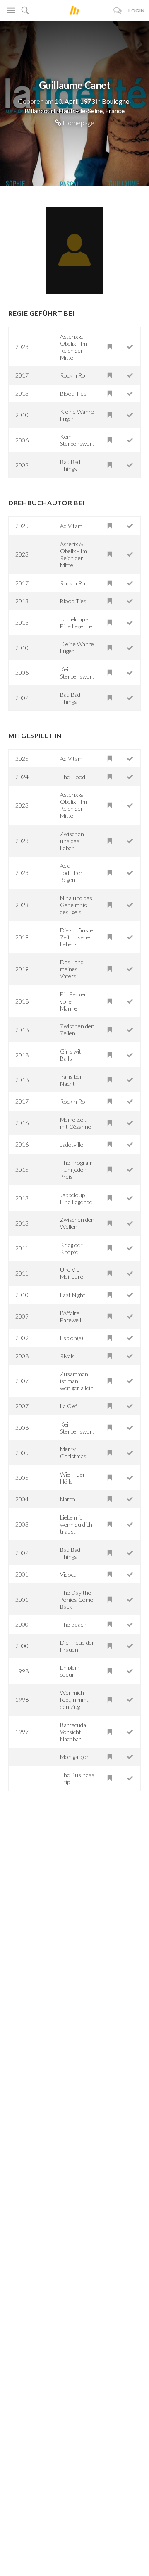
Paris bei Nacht (71, 1080)
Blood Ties (73, 393)
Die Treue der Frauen (77, 1646)
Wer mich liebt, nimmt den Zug (74, 1700)
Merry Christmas (73, 1453)
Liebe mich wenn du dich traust (76, 1524)
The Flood (73, 777)
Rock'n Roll (74, 375)
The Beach (73, 1624)
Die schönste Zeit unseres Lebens (77, 937)
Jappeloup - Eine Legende (76, 623)
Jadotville (72, 1144)
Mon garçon (75, 1757)
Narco (68, 1499)
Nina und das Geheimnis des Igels (76, 905)
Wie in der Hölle (73, 1478)
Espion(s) (72, 1338)
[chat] (118, 11)
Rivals (67, 1356)
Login (137, 11)
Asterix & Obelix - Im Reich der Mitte (73, 347)
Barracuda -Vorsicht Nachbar (75, 1732)
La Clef (68, 1406)
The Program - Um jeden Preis (76, 1170)
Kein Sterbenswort (77, 440)
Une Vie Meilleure (72, 1273)
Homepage (78, 123)
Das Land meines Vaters (72, 969)
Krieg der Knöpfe (71, 1248)
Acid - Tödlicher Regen (71, 873)
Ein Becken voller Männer (74, 1001)
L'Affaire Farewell (71, 1317)
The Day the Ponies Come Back (77, 1600)
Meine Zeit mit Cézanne (76, 1123)
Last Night (73, 1295)
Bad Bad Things (70, 465)
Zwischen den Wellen (77, 1223)
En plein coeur (70, 1671)
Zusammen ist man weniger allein (77, 1381)
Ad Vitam (71, 526)
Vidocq (68, 1574)
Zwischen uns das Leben (72, 841)
